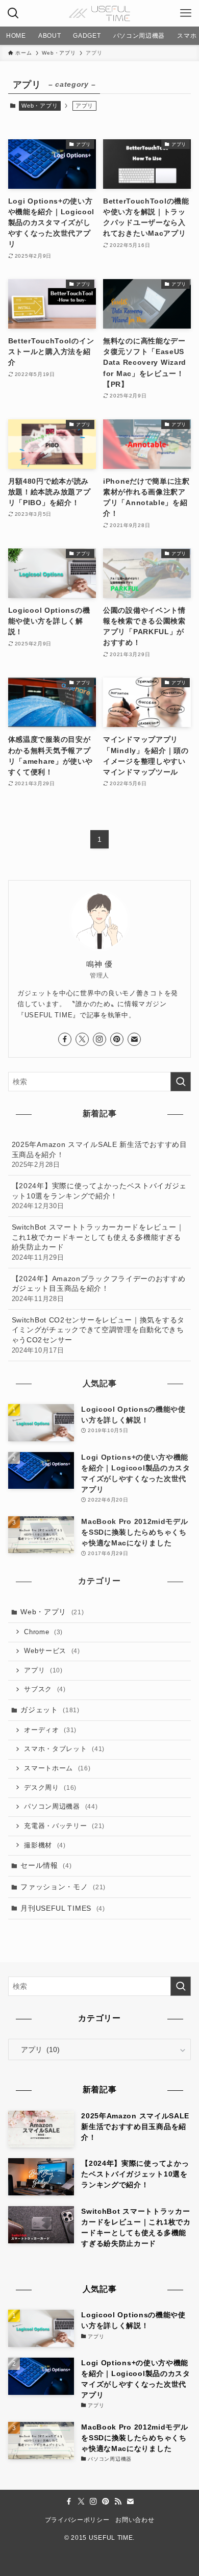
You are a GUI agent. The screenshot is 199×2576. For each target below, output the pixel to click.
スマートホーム (57, 1768)
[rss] (118, 2502)
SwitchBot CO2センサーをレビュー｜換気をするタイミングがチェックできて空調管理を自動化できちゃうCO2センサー (98, 1335)
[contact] (134, 1039)
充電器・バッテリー (64, 1826)
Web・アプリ (40, 106)
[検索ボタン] (13, 13)
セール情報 (46, 1865)
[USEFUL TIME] (99, 13)
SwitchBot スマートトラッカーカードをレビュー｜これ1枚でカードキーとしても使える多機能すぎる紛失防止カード (98, 1242)
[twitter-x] (82, 1039)
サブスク (45, 1689)
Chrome (43, 1632)
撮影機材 (45, 1845)
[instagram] (99, 1039)
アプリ (43, 1670)
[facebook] (65, 1039)
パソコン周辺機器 (61, 1807)
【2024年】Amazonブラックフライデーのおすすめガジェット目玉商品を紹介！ (99, 1289)
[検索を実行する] (181, 1082)
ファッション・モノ (63, 1887)
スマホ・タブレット (64, 1749)
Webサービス (52, 1651)
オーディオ (50, 1730)
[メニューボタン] (186, 13)
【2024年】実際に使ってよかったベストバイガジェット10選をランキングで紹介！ (99, 1196)
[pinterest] (117, 1039)
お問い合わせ (135, 2520)
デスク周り (50, 1788)
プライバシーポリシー (77, 2520)
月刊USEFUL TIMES (63, 1908)
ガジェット (50, 1710)
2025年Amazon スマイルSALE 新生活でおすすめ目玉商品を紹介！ (99, 1154)
